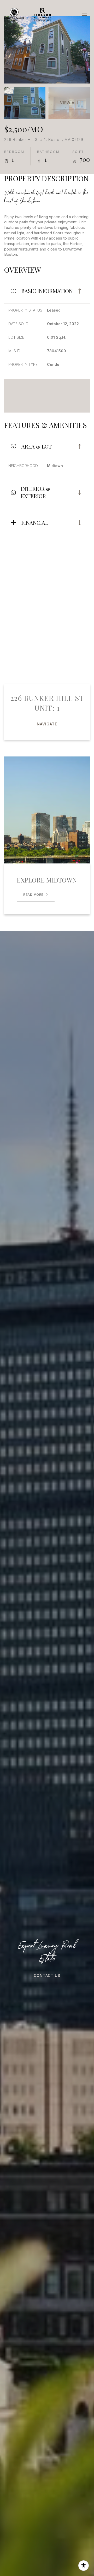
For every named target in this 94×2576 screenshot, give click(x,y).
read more (33, 895)
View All (70, 103)
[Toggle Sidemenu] (85, 15)
